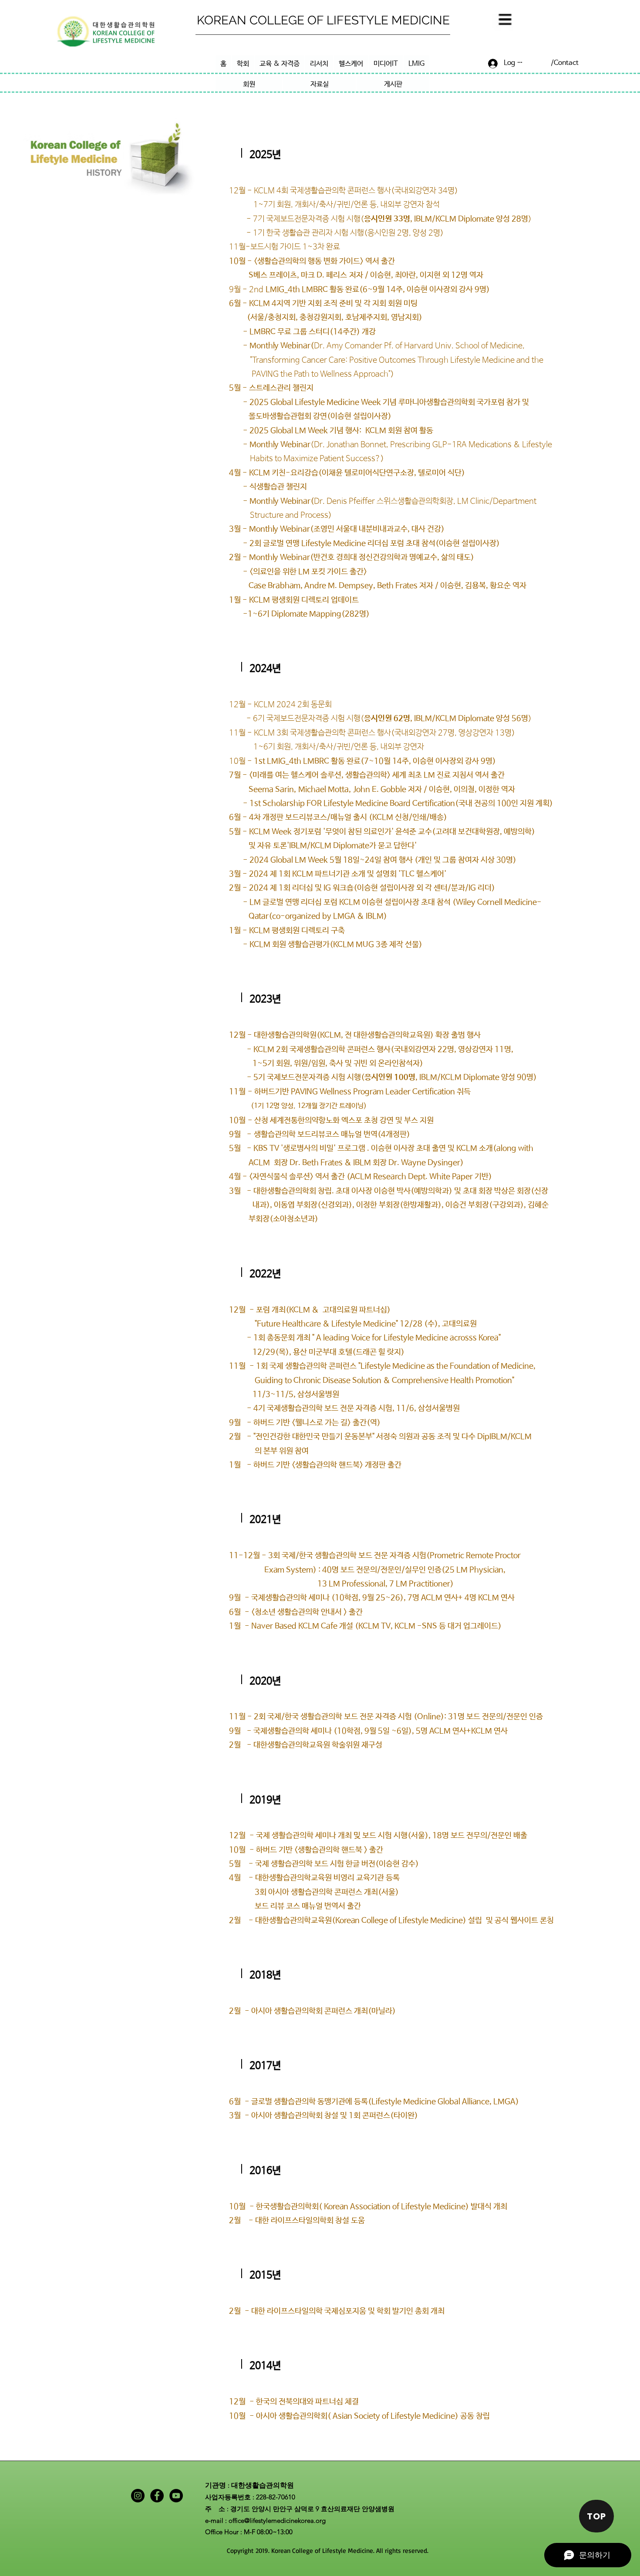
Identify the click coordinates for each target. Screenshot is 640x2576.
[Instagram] (138, 2496)
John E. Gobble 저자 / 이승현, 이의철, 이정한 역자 (434, 790)
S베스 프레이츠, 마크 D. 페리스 (288, 275)
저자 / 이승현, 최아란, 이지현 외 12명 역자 (415, 275)
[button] (504, 21)
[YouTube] (176, 2496)
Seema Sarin (261, 790)
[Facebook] (157, 2496)
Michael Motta (323, 790)
